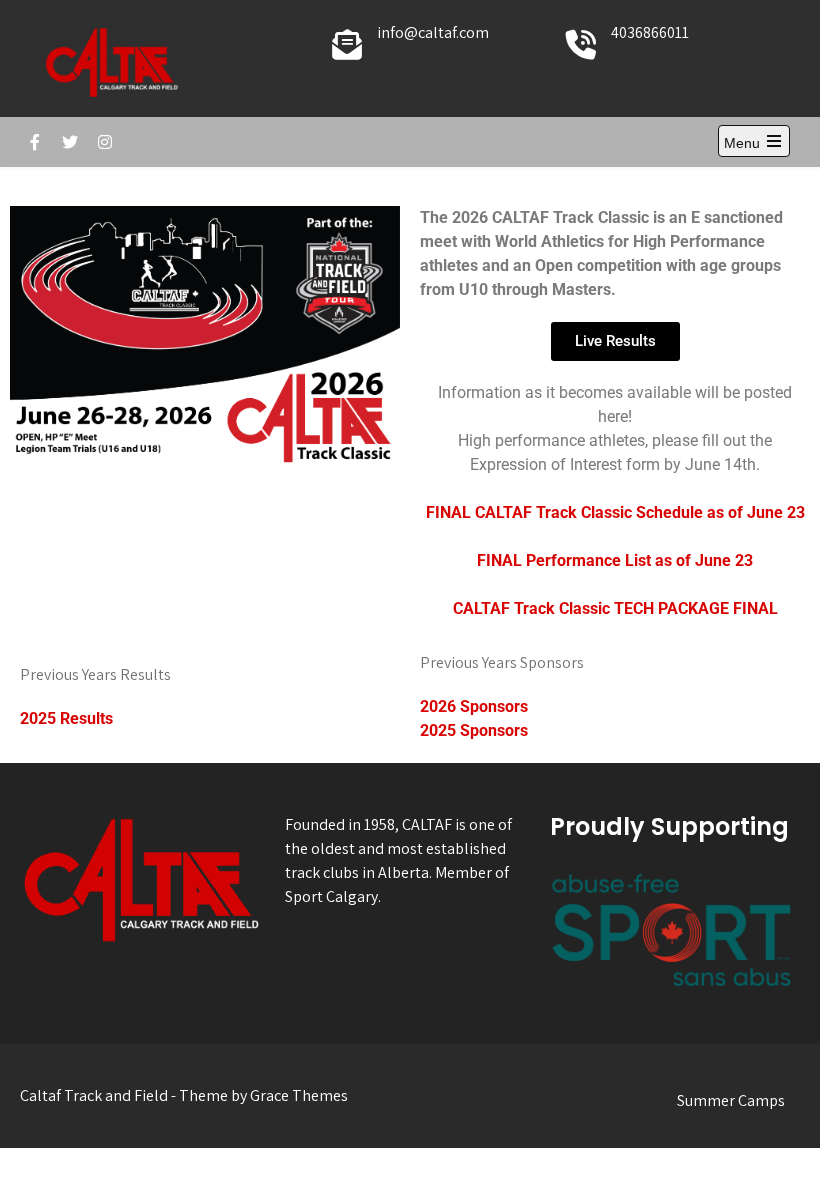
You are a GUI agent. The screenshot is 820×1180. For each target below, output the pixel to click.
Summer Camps (731, 1100)
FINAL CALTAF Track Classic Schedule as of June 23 (615, 512)
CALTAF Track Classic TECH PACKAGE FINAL (615, 608)
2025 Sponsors (474, 730)
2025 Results (66, 718)
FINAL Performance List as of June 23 (615, 560)
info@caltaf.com (433, 32)
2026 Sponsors (474, 706)
